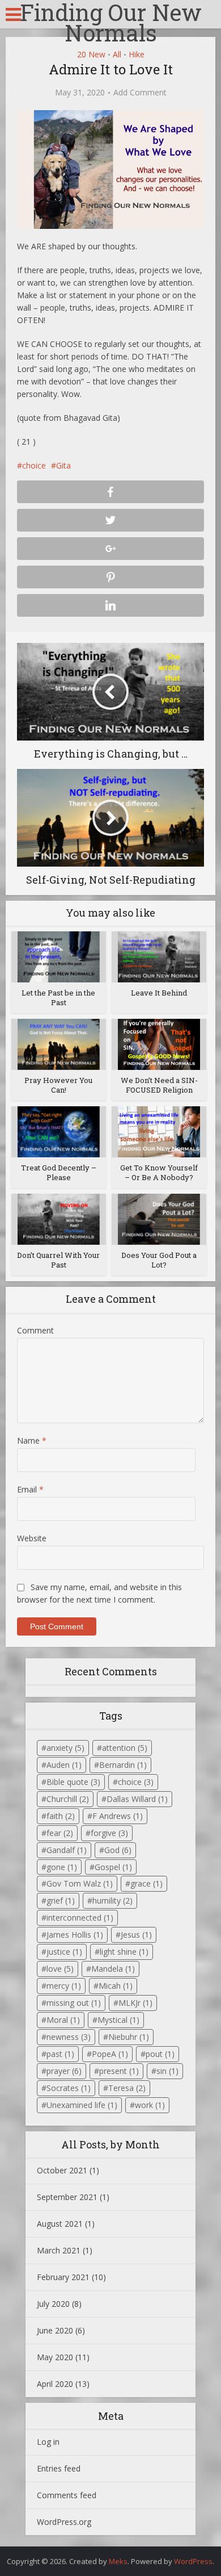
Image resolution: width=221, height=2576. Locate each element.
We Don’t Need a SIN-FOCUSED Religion (159, 1085)
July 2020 (53, 2304)
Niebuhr (129, 2037)
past (60, 2054)
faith (61, 1816)
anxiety (65, 1748)
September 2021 (67, 2197)
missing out (74, 2003)
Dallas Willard (137, 1799)
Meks (118, 2561)
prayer (64, 2071)
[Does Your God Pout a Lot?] (159, 1218)
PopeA (110, 2054)
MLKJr (135, 2003)
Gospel (113, 1867)
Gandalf (67, 1850)
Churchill (68, 1799)
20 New (91, 54)
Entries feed (59, 2468)
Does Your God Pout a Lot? (159, 1260)
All (117, 54)
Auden (64, 1765)
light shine (124, 1952)
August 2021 (60, 2224)
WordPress (193, 2561)
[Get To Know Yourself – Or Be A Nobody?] (159, 1131)
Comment (35, 1330)
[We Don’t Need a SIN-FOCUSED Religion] (159, 1044)
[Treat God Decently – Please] (59, 1131)
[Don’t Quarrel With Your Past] (59, 1218)
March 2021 (59, 2250)
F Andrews (118, 1816)
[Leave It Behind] (159, 956)
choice (34, 465)
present (119, 2071)
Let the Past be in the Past (58, 998)
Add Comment (140, 93)
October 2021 (62, 2170)
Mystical (118, 2020)
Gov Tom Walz (80, 1883)
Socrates (69, 2088)
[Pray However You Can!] (59, 1044)
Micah (116, 1986)
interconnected (80, 1918)
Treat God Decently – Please (59, 1172)
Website (32, 1538)
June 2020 (55, 2330)
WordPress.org (64, 2522)
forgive (109, 1833)
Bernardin (123, 1765)
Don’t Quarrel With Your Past (58, 1260)
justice (64, 1952)
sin (167, 2071)
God (118, 1850)
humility (112, 1900)
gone (62, 1867)
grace (146, 1883)
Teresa (127, 2088)
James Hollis (75, 1935)
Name (32, 1440)
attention (125, 1748)
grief (61, 1900)
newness (69, 2037)
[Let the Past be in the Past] (59, 956)
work (150, 2105)
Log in (48, 2442)
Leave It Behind (159, 993)
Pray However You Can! (58, 1085)
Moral (63, 2020)
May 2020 (55, 2357)
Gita (63, 465)
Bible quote (73, 1782)
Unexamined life (82, 2105)
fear (60, 1833)
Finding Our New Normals (111, 23)
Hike (137, 54)
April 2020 (55, 2384)
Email (30, 1489)
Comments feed (67, 2495)
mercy (64, 1986)
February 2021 (63, 2277)
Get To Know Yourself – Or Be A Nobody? (159, 1172)
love (60, 1969)
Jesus (136, 1935)
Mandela (113, 1969)
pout (160, 2054)
